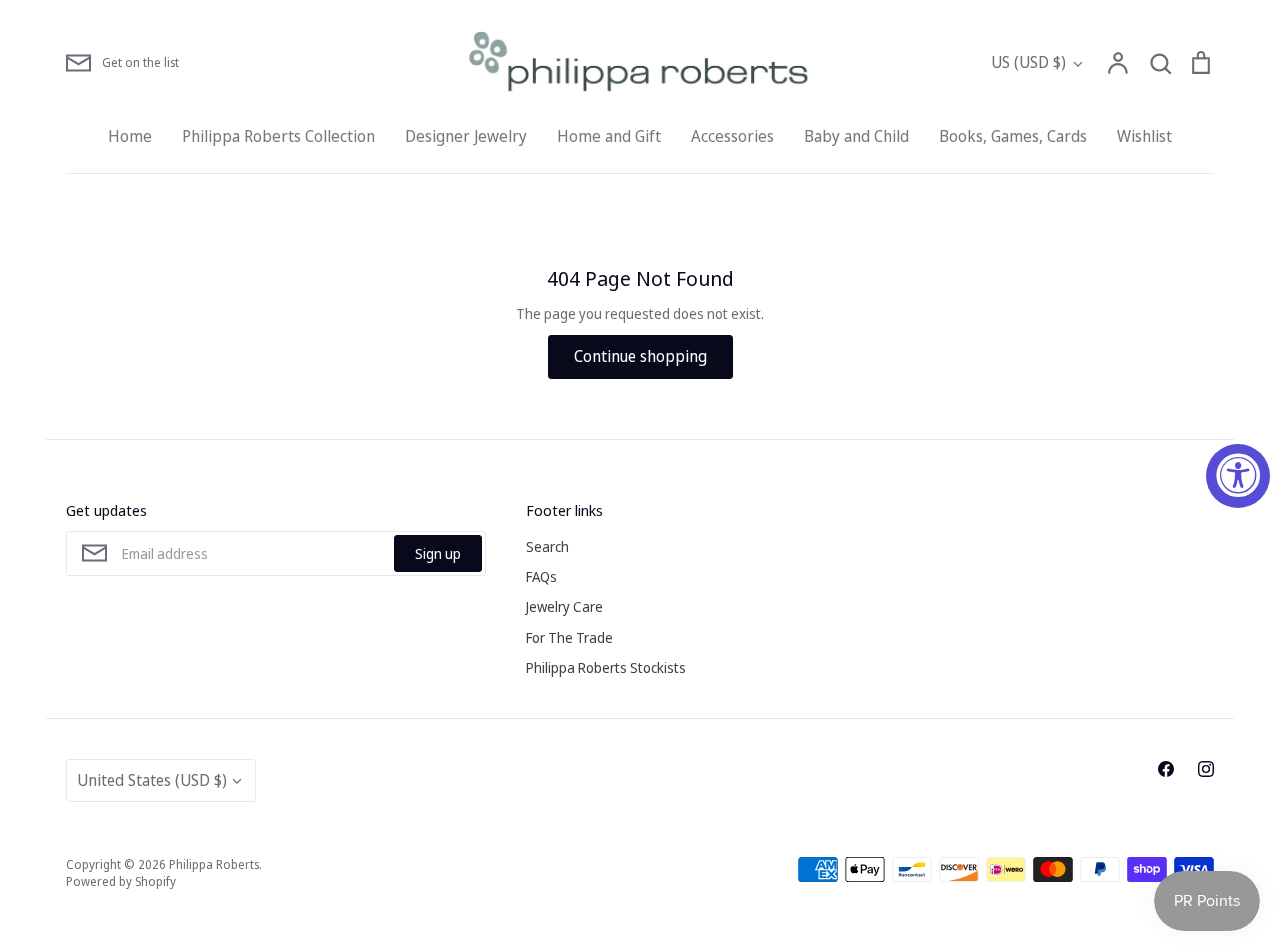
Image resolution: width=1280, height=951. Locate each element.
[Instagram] (1206, 769)
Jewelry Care (564, 606)
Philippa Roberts (214, 864)
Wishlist (1144, 136)
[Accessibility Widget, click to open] (1238, 476)
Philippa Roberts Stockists (606, 667)
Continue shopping (640, 356)
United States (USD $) (152, 780)
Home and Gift (609, 136)
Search (547, 546)
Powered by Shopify (121, 881)
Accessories (732, 136)
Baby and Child (856, 136)
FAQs (541, 576)
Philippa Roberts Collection (278, 136)
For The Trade (569, 637)
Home (130, 136)
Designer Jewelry (466, 136)
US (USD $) (1028, 62)
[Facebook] (1166, 769)
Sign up (438, 553)
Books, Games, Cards (1013, 136)
